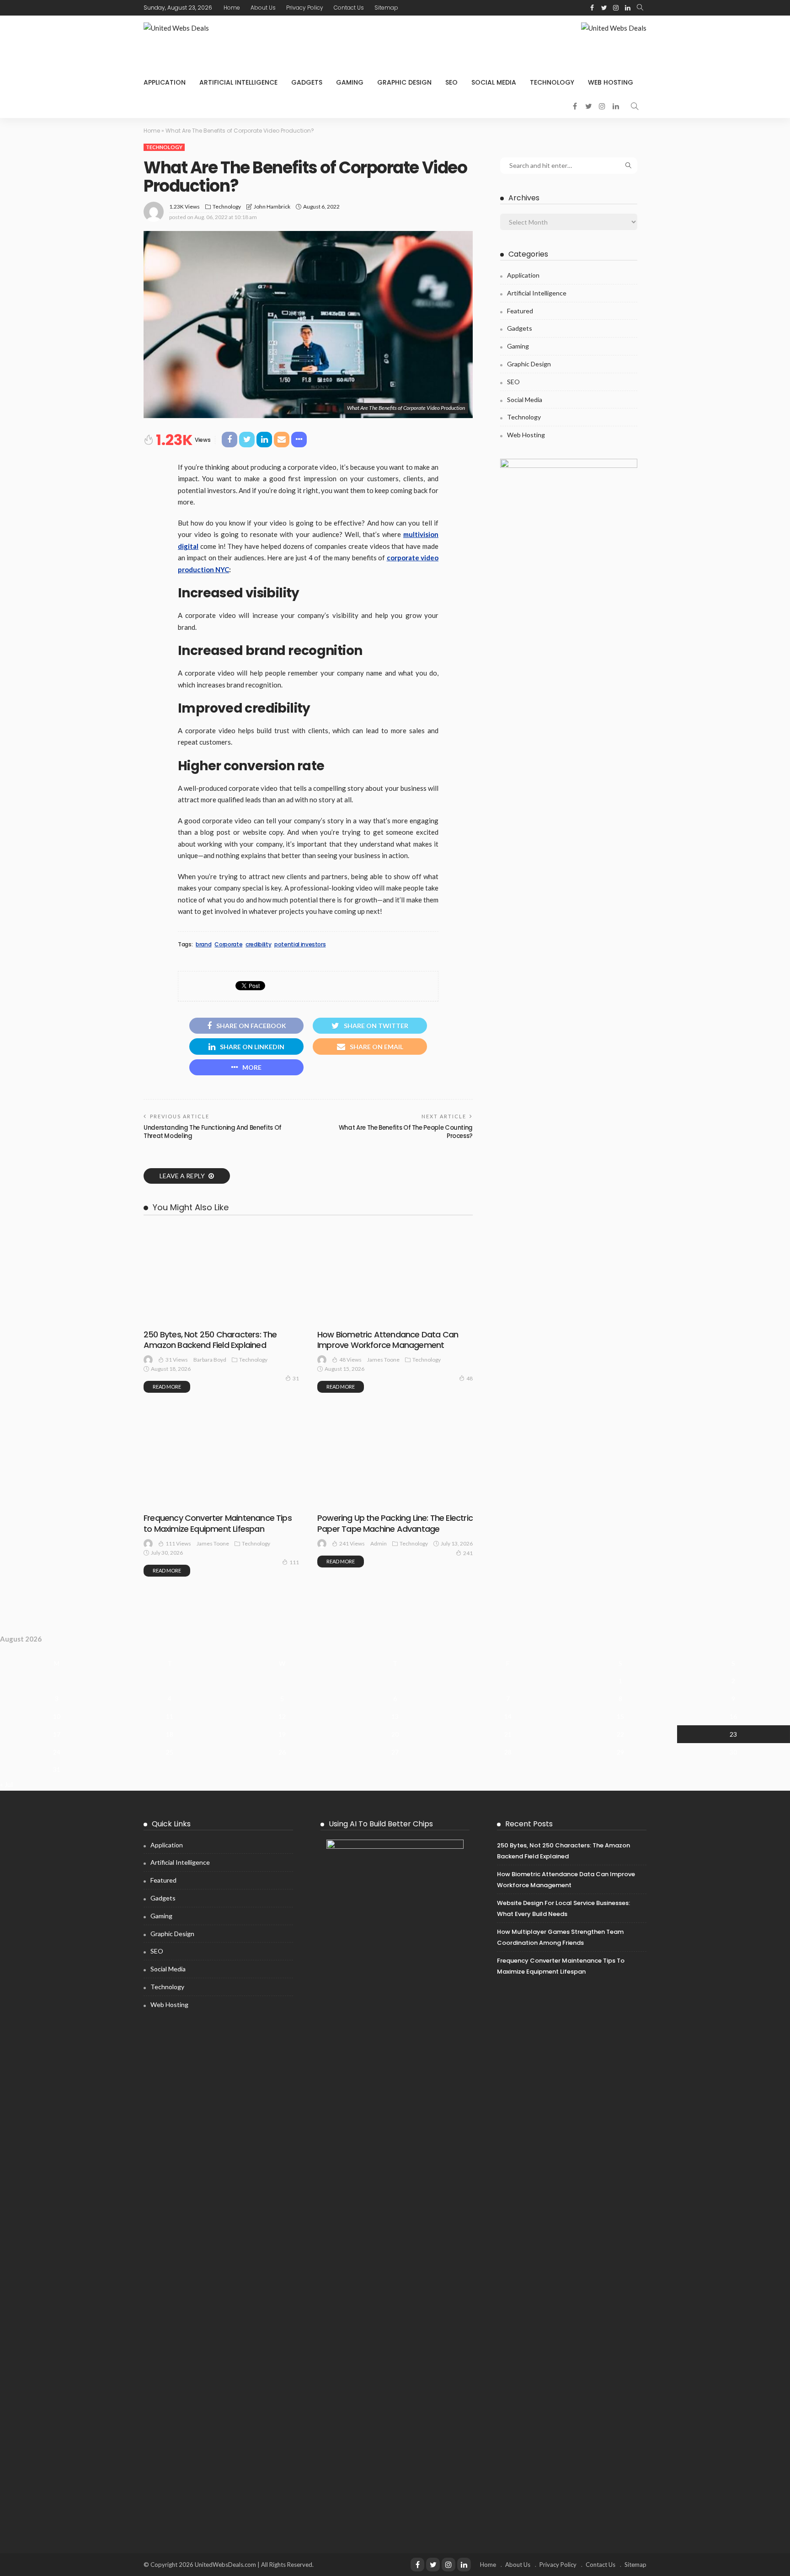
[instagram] (616, 8)
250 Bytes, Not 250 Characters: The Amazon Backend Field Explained (210, 1340)
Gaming (350, 82)
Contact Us (349, 8)
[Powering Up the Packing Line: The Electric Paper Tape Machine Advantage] (395, 1415)
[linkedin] (628, 8)
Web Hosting (611, 82)
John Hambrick (272, 207)
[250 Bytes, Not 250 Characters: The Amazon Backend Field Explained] (221, 1275)
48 (470, 1378)
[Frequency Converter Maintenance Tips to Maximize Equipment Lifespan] (221, 1415)
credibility (258, 945)
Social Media (494, 82)
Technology (552, 82)
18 (170, 1734)
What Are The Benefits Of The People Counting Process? (406, 1132)
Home (232, 8)
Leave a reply (183, 1176)
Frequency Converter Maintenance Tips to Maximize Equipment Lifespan (218, 1523)
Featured (520, 311)
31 (296, 1378)
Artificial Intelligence (238, 82)
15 (620, 1716)
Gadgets (307, 82)
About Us (263, 8)
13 (395, 1716)
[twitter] (604, 8)
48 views (350, 1360)
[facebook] (592, 8)
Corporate (228, 945)
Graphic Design (404, 82)
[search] (640, 8)
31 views (177, 1360)
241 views (352, 1543)
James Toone (383, 1360)
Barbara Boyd (210, 1360)
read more (167, 1387)
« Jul (6, 1784)
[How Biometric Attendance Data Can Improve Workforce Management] (395, 1275)
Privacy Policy (305, 8)
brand (203, 945)
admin (379, 1543)
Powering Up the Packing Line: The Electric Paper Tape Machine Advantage (395, 1523)
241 (468, 1553)
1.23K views (184, 207)
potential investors (300, 945)
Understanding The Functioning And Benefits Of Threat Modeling (213, 1132)
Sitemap (386, 8)
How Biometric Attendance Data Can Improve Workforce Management (388, 1340)
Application (165, 82)
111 (294, 1562)
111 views (178, 1543)
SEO (451, 82)
